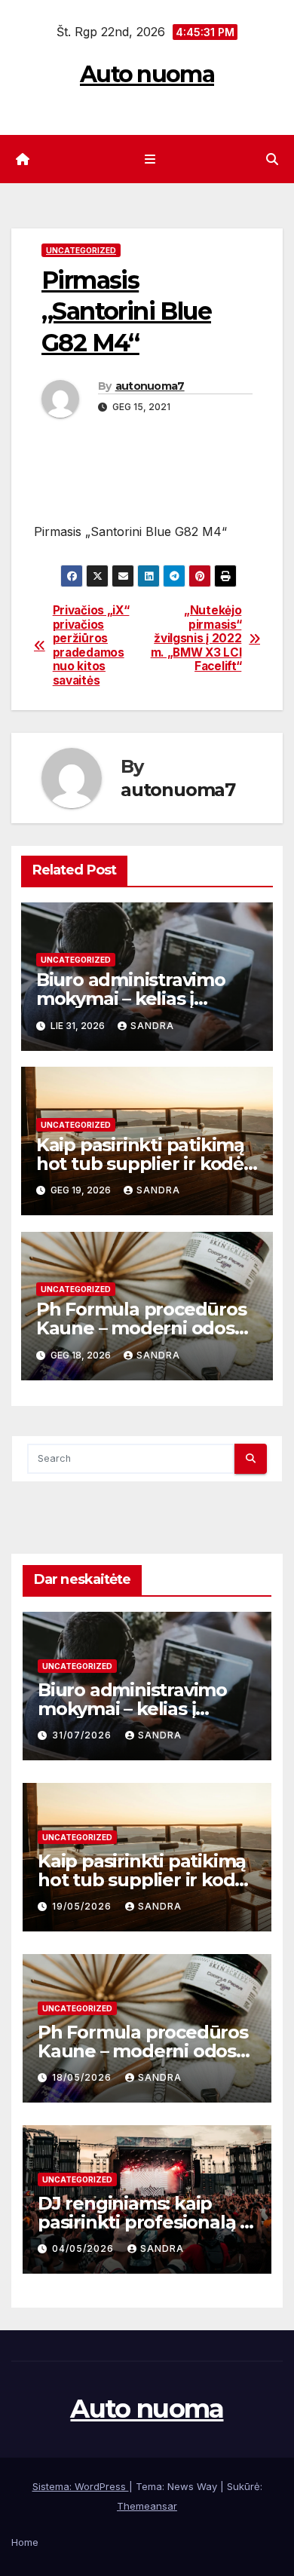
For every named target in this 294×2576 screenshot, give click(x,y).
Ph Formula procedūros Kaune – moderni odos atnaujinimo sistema (141, 1328)
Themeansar (147, 2506)
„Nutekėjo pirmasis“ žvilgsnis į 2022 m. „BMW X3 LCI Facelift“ (196, 639)
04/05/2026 (84, 2248)
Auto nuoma (147, 74)
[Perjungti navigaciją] (150, 159)
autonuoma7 (150, 386)
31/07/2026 (83, 1735)
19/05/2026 (83, 1906)
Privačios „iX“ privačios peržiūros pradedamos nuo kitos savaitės (91, 645)
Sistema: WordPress (81, 2486)
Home (25, 2542)
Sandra (152, 1026)
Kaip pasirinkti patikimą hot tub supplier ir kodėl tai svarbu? (142, 1164)
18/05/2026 (83, 2077)
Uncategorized (81, 250)
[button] (272, 159)
